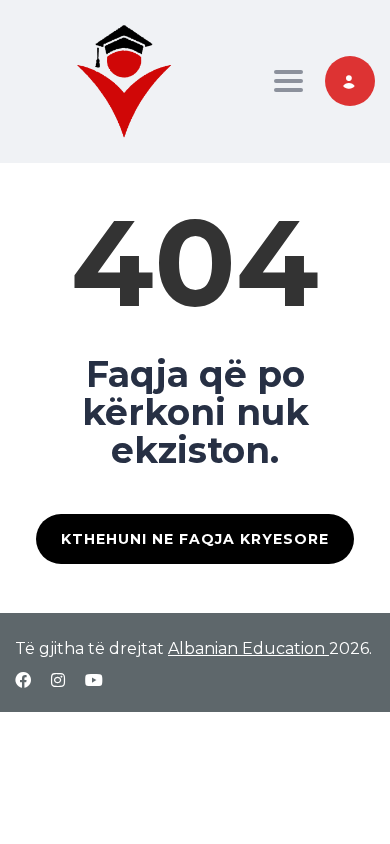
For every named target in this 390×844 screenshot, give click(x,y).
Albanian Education (248, 648)
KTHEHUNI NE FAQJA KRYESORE (195, 539)
